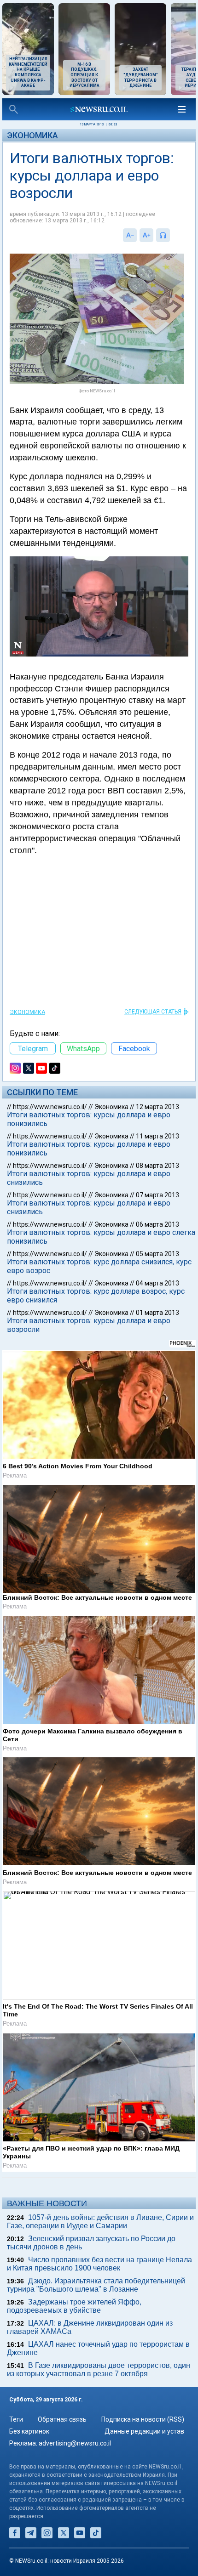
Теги (16, 2419)
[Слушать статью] (172, 235)
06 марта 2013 (157, 1224)
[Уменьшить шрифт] (130, 235)
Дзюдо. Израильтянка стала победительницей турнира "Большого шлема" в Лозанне (96, 2285)
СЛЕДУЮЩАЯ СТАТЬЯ (153, 1012)
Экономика (32, 135)
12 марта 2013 (157, 1107)
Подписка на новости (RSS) (143, 2419)
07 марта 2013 (157, 1195)
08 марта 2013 (157, 1166)
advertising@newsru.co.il (75, 2443)
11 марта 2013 (157, 1136)
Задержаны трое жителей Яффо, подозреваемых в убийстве (74, 2306)
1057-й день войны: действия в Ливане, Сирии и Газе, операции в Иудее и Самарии (100, 2222)
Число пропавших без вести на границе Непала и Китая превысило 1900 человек (99, 2264)
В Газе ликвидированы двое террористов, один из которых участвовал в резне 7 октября (99, 2369)
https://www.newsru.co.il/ (50, 1107)
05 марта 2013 (157, 1254)
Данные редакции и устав (144, 2431)
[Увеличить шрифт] (146, 235)
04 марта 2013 (157, 1283)
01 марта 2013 (157, 1313)
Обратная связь (62, 2419)
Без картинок (29, 2431)
